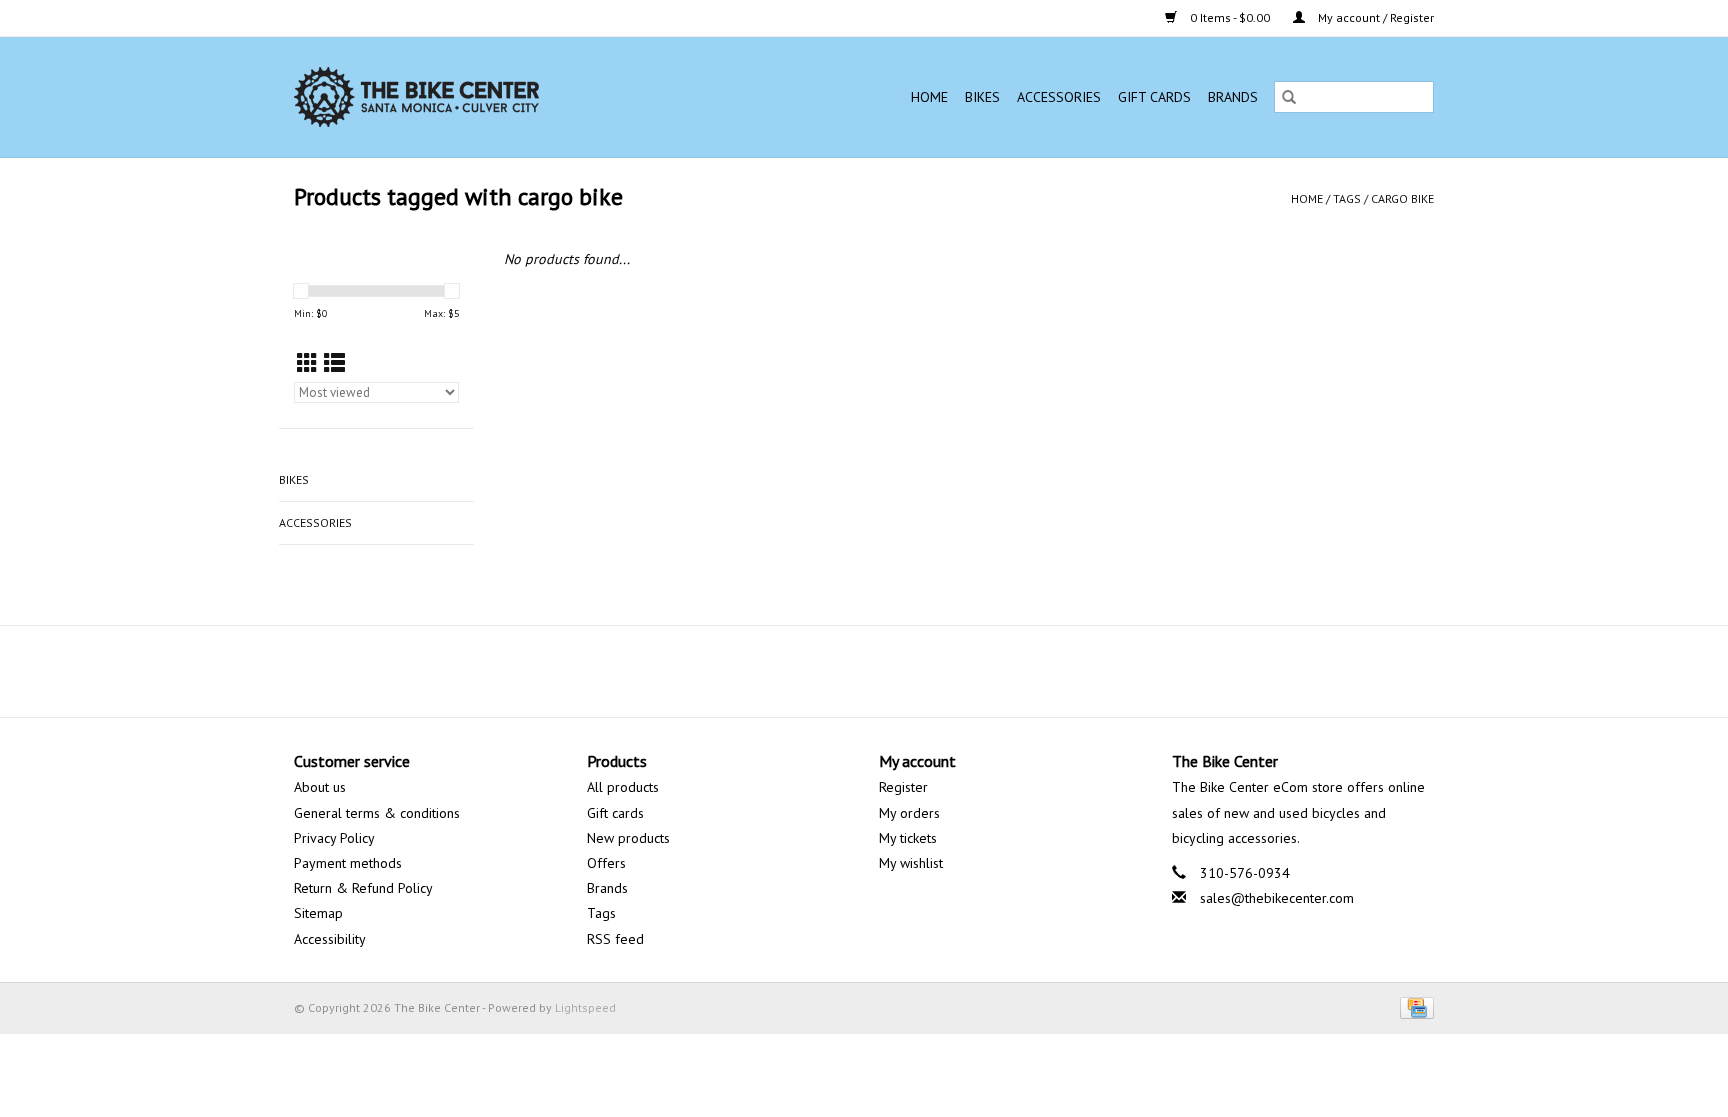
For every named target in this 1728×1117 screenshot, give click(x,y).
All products (623, 787)
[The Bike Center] (474, 97)
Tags (1347, 198)
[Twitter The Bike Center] (846, 671)
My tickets (908, 838)
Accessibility (330, 939)
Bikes (982, 97)
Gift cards (1154, 97)
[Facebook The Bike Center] (810, 671)
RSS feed (615, 939)
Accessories (1059, 97)
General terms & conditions (377, 813)
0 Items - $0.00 (1230, 17)
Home (929, 97)
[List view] (334, 363)
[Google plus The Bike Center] (882, 671)
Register (903, 787)
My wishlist (911, 863)
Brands (1233, 97)
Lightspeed (585, 1007)
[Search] (1289, 97)
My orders (909, 813)
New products (628, 838)
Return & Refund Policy (363, 888)
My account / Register (1374, 17)
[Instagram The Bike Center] (918, 671)
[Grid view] (307, 363)
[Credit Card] (1413, 1006)
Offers (606, 863)
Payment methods (348, 863)
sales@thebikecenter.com (1277, 898)
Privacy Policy (334, 838)
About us (320, 787)
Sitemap (318, 913)
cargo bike (1402, 198)
